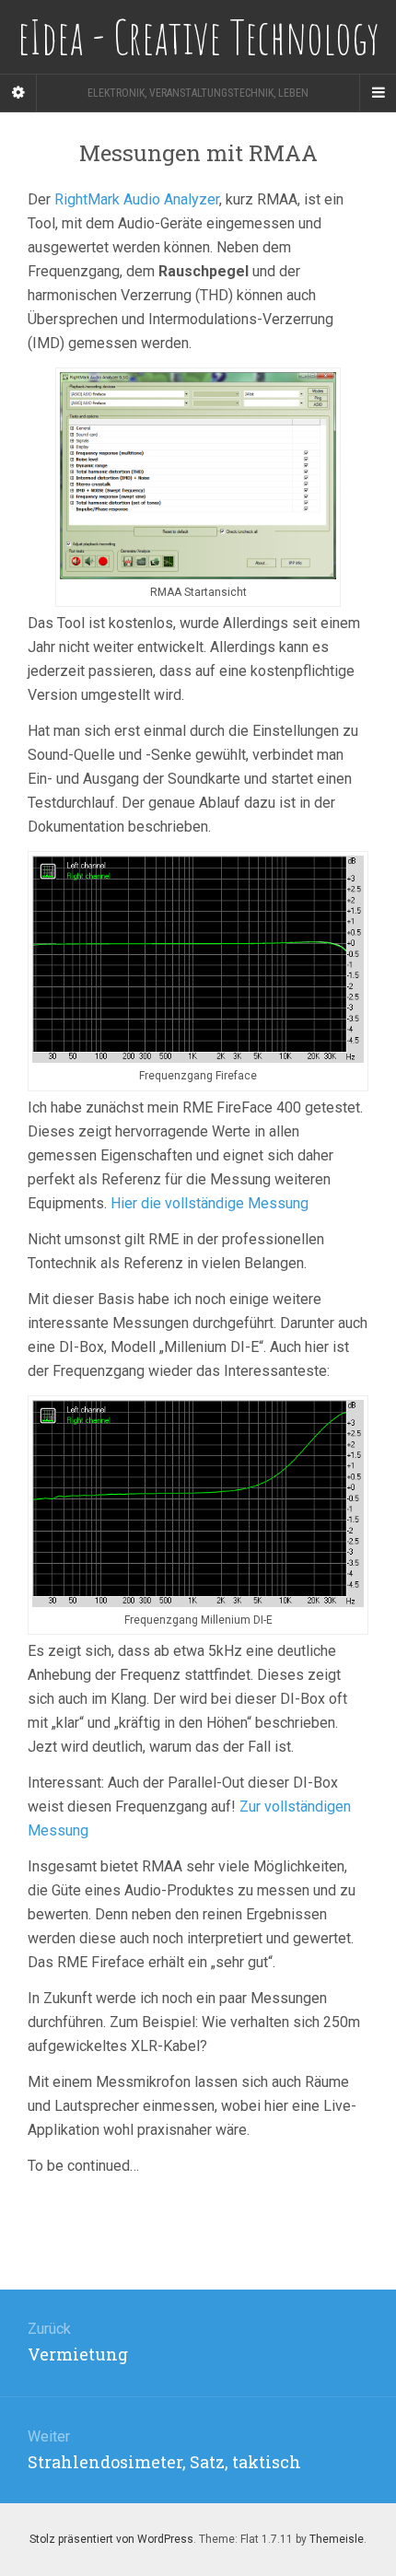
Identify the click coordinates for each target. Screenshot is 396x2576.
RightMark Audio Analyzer (137, 199)
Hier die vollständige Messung (210, 1203)
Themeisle (337, 2539)
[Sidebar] (18, 93)
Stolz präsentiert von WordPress (111, 2539)
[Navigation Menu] (378, 93)
